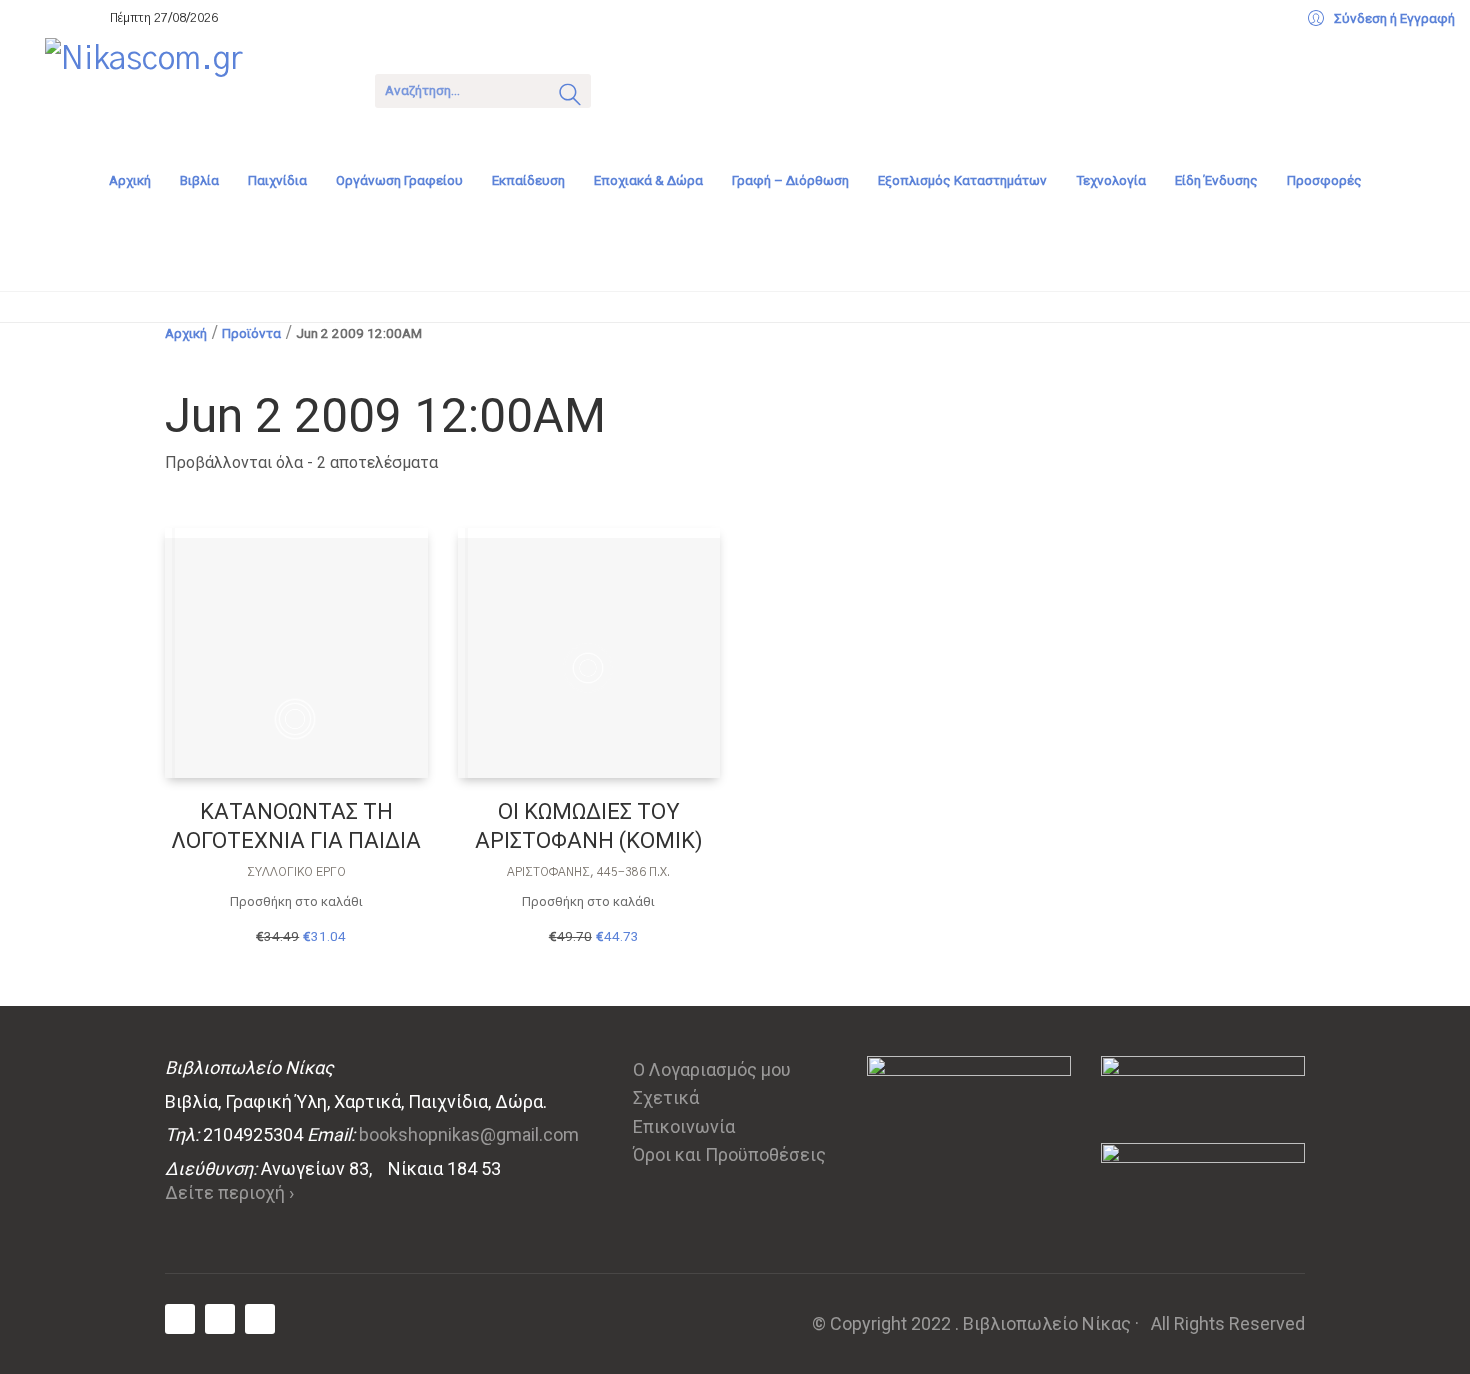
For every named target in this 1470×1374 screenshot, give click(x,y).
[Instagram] (260, 1319)
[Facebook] (180, 1319)
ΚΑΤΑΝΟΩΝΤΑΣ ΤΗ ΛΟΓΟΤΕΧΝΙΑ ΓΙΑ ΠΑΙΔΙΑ (296, 826)
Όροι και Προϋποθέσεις (729, 1154)
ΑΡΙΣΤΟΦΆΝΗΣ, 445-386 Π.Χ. (588, 872)
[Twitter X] (220, 1319)
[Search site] (570, 97)
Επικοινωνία (684, 1126)
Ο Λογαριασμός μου (712, 1069)
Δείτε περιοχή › (229, 1192)
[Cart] (632, 88)
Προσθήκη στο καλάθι (296, 901)
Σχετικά (666, 1097)
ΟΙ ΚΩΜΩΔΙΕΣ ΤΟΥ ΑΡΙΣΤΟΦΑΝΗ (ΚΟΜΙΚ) (589, 826)
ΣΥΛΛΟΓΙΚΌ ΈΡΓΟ (296, 872)
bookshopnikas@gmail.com (469, 1134)
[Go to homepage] (195, 89)
